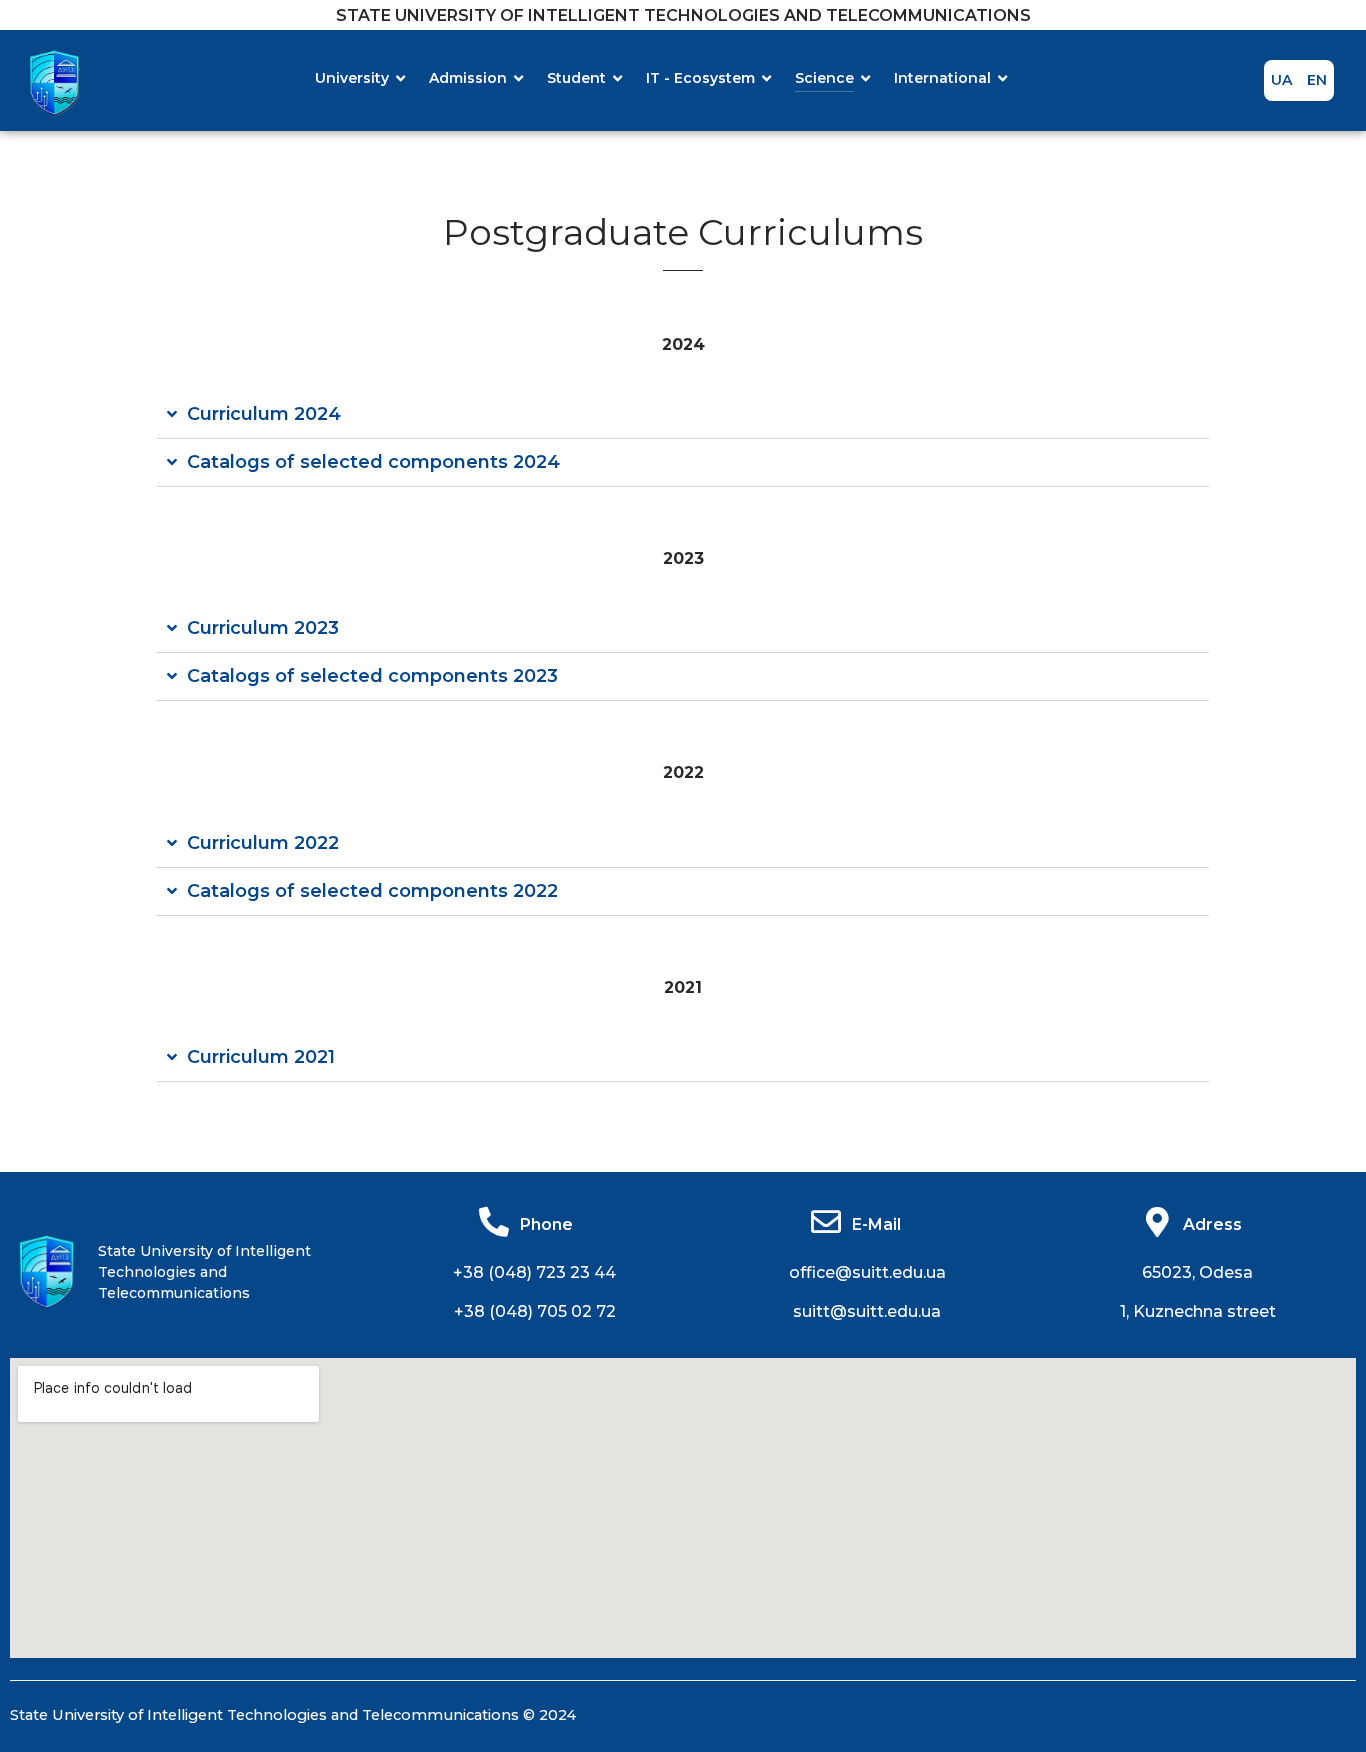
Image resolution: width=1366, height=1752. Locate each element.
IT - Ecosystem (700, 78)
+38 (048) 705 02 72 (535, 1311)
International (942, 78)
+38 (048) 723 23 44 (534, 1272)
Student (576, 78)
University (352, 78)
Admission (468, 78)
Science (824, 78)
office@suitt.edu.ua (867, 1272)
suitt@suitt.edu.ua (867, 1311)
